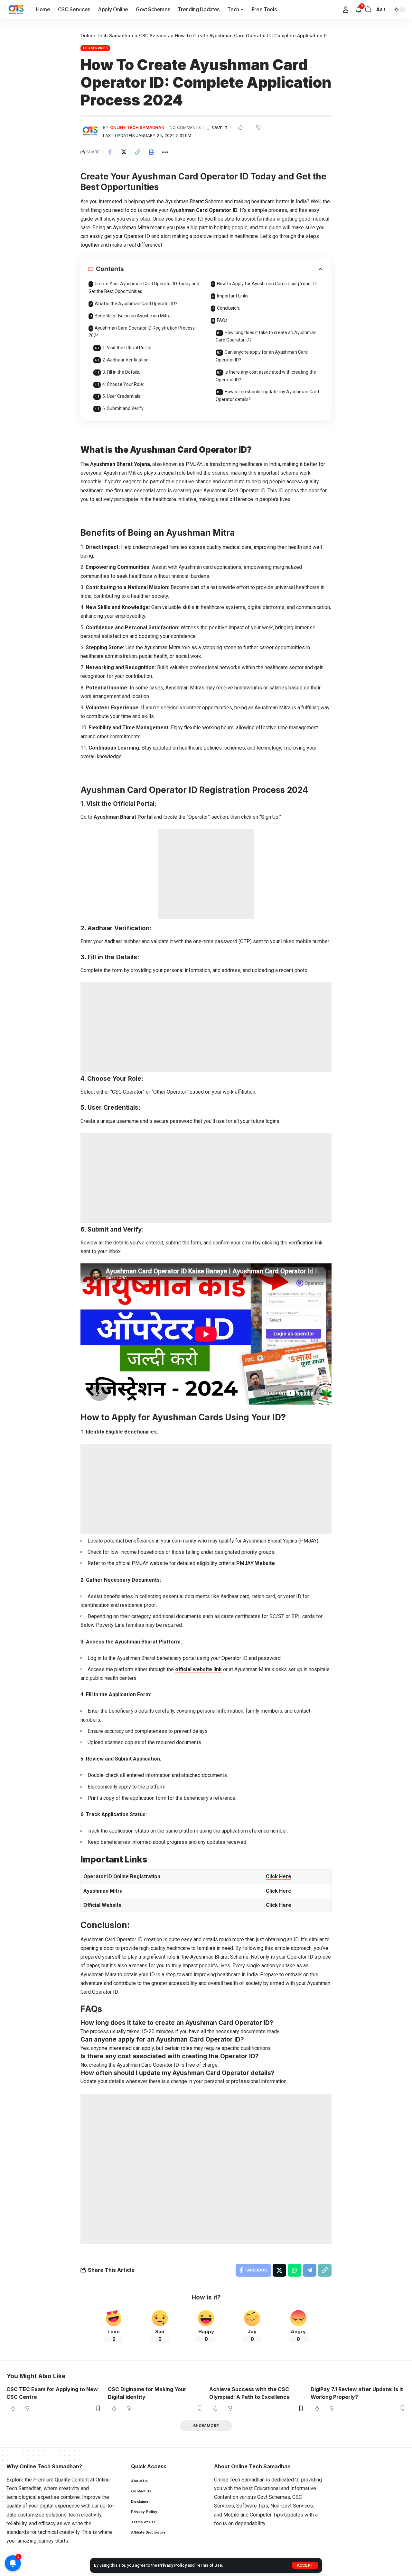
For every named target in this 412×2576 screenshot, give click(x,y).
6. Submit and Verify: (123, 408)
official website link (198, 1669)
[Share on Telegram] (310, 2270)
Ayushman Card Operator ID (204, 210)
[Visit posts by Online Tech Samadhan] (90, 131)
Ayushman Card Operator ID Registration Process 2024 (142, 332)
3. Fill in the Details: (121, 372)
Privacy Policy (172, 2565)
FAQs (222, 320)
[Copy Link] (137, 152)
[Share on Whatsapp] (295, 2270)
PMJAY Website (256, 1563)
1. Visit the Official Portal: (127, 348)
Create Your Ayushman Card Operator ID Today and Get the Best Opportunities (144, 287)
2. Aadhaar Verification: (126, 360)
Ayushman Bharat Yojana (120, 464)
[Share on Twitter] (124, 152)
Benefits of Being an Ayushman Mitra (133, 316)
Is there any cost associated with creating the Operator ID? (266, 376)
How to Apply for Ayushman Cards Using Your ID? (267, 284)
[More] (165, 152)
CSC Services (95, 48)
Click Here (279, 1891)
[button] (305, 2565)
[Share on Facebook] (110, 152)
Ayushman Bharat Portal (123, 817)
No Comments (185, 127)
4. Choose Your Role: (123, 384)
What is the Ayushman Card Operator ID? (136, 304)
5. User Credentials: (122, 396)
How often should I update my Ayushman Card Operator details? (267, 396)
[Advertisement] (206, 874)
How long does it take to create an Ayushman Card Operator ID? (266, 336)
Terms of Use (209, 2565)
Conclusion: (229, 308)
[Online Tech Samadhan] (16, 10)
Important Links (233, 296)
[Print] (151, 152)
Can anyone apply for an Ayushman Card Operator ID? (262, 356)
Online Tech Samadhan (137, 127)
